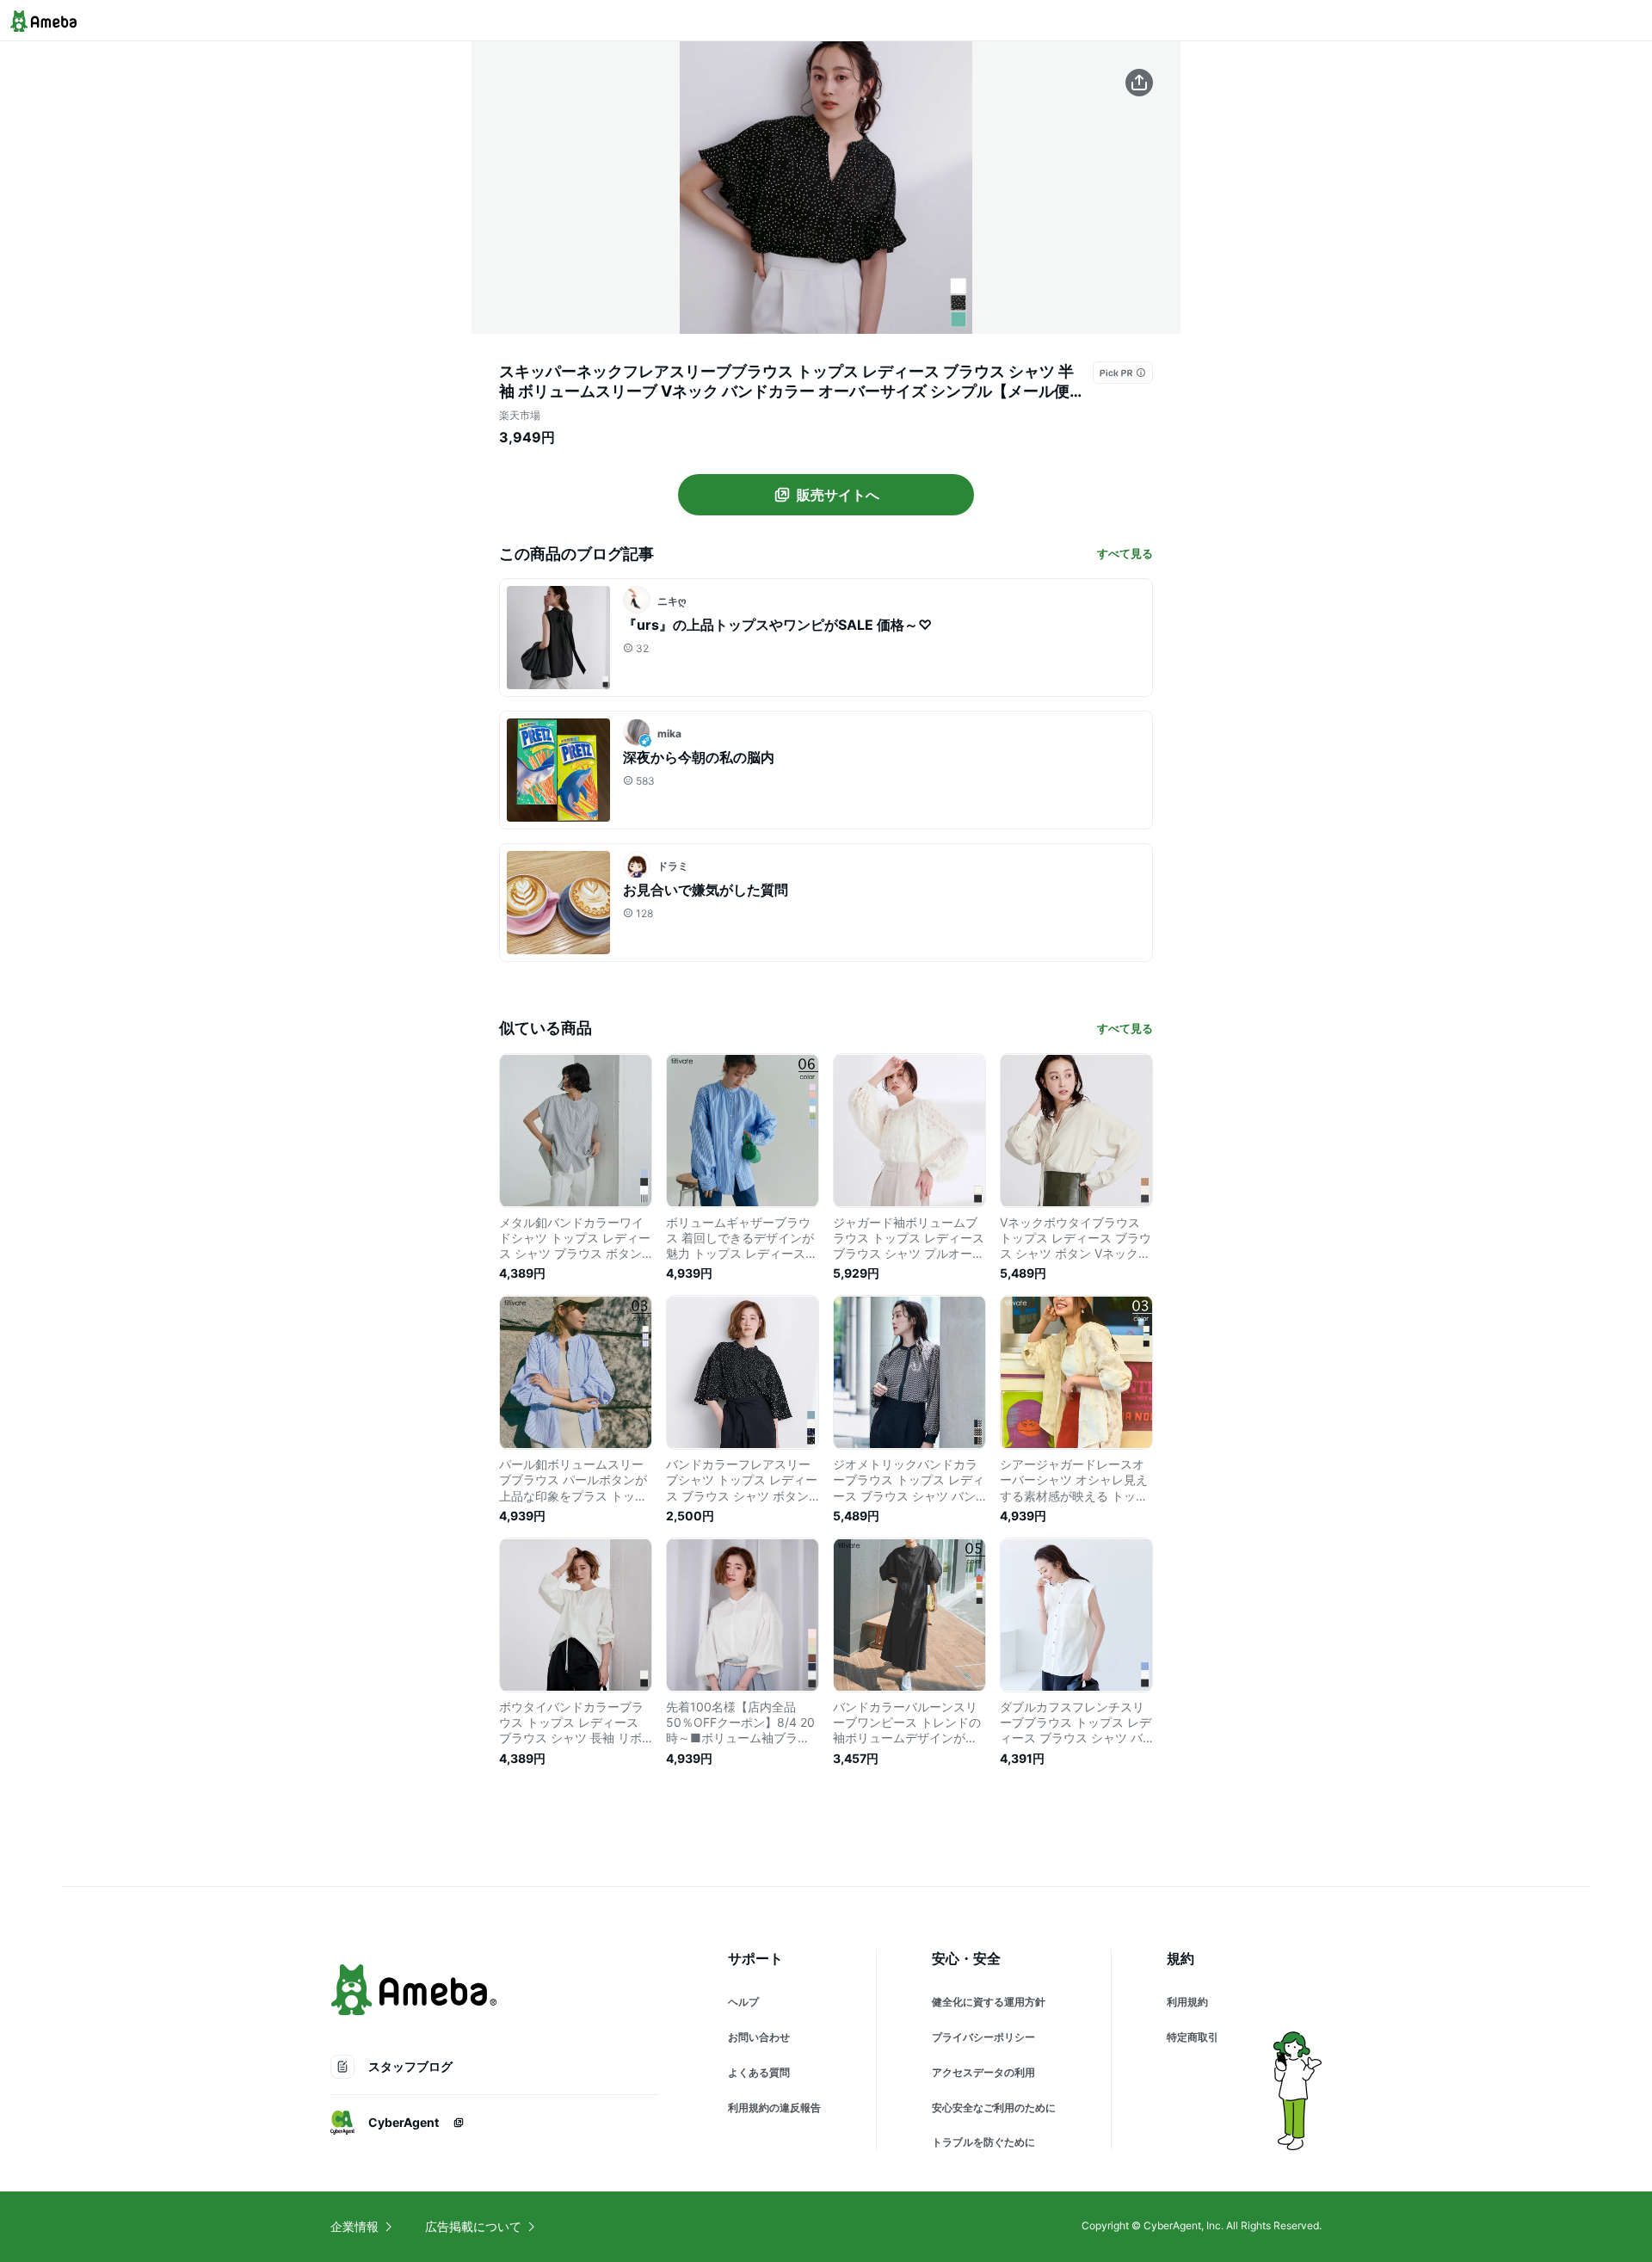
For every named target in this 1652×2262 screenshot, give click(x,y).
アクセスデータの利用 (983, 2072)
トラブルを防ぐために (983, 2142)
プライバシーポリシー (983, 2037)
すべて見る (1125, 553)
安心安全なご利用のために (994, 2108)
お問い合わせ (759, 2037)
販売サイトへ (838, 495)
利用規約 (1187, 2002)
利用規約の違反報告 (774, 2108)
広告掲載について (473, 2226)
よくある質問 (759, 2072)
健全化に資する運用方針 (989, 2002)
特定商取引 (1193, 2037)
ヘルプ (743, 2002)
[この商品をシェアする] (1139, 83)
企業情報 (354, 2226)
